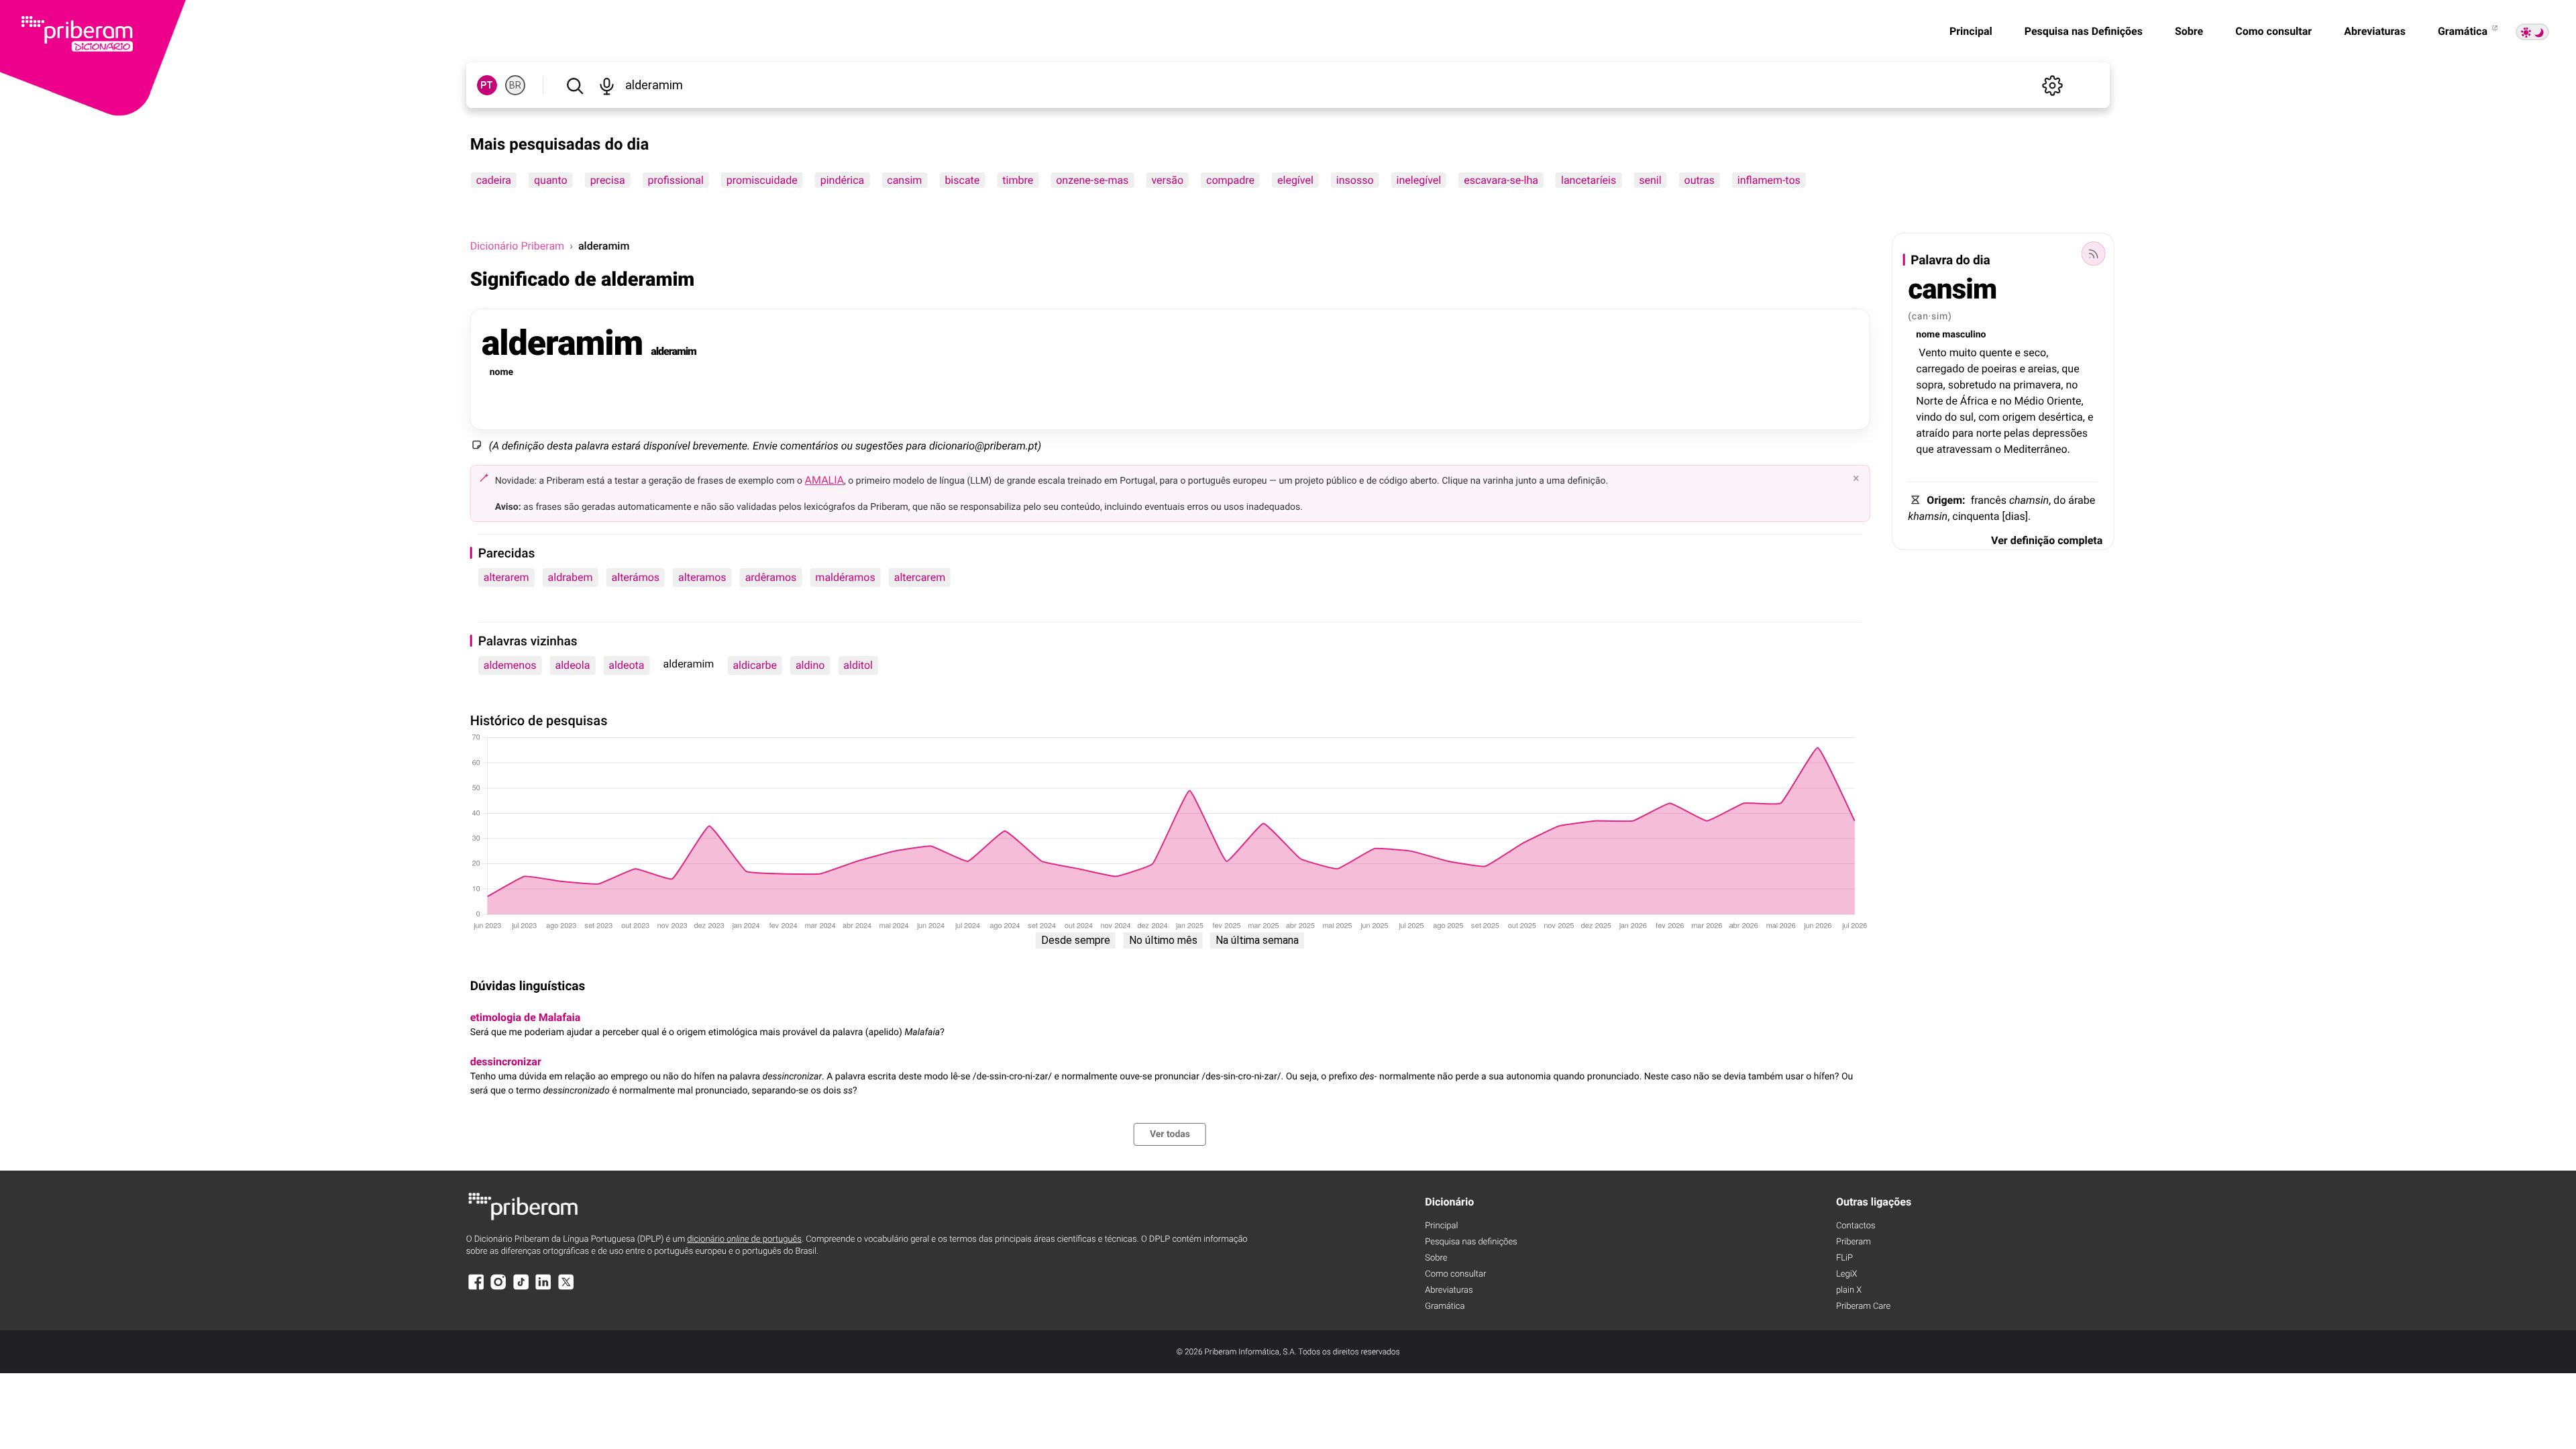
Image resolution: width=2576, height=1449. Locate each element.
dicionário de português (744, 1239)
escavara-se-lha (1501, 180)
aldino (810, 665)
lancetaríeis (1589, 180)
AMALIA (825, 480)
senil (1650, 180)
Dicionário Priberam (517, 246)
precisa (608, 180)
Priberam (1854, 1242)
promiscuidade (762, 180)
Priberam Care (1863, 1306)
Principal (1971, 31)
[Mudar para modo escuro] (2532, 32)
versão (1167, 180)
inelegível (1419, 180)
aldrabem (571, 577)
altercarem (920, 577)
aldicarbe (754, 665)
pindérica (843, 180)
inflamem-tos (1769, 180)
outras (1700, 180)
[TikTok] (521, 1288)
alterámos (636, 577)
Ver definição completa (2047, 540)
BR (515, 85)
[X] (566, 1288)
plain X (1849, 1290)
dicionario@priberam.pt (983, 446)
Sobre (2189, 31)
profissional (676, 180)
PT (487, 85)
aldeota (626, 665)
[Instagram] (498, 1288)
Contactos (1856, 1226)
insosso (1355, 180)
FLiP (1844, 1258)
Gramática (2464, 31)
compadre (1230, 180)
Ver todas (1170, 1134)
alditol (858, 665)
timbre (1018, 180)
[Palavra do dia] (2093, 254)
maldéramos (845, 577)
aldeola (573, 665)
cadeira (494, 180)
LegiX (1847, 1274)
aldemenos (510, 665)
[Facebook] (476, 1288)
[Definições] (2052, 85)
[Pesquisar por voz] (607, 85)
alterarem (506, 577)
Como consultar (2273, 31)
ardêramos (771, 577)
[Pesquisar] (575, 85)
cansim (904, 180)
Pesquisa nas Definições (2084, 31)
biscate (962, 180)
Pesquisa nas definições (1471, 1242)
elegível (1295, 180)
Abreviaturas (2375, 31)
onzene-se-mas (1092, 180)
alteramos (702, 577)
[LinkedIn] (543, 1288)
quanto (551, 180)
